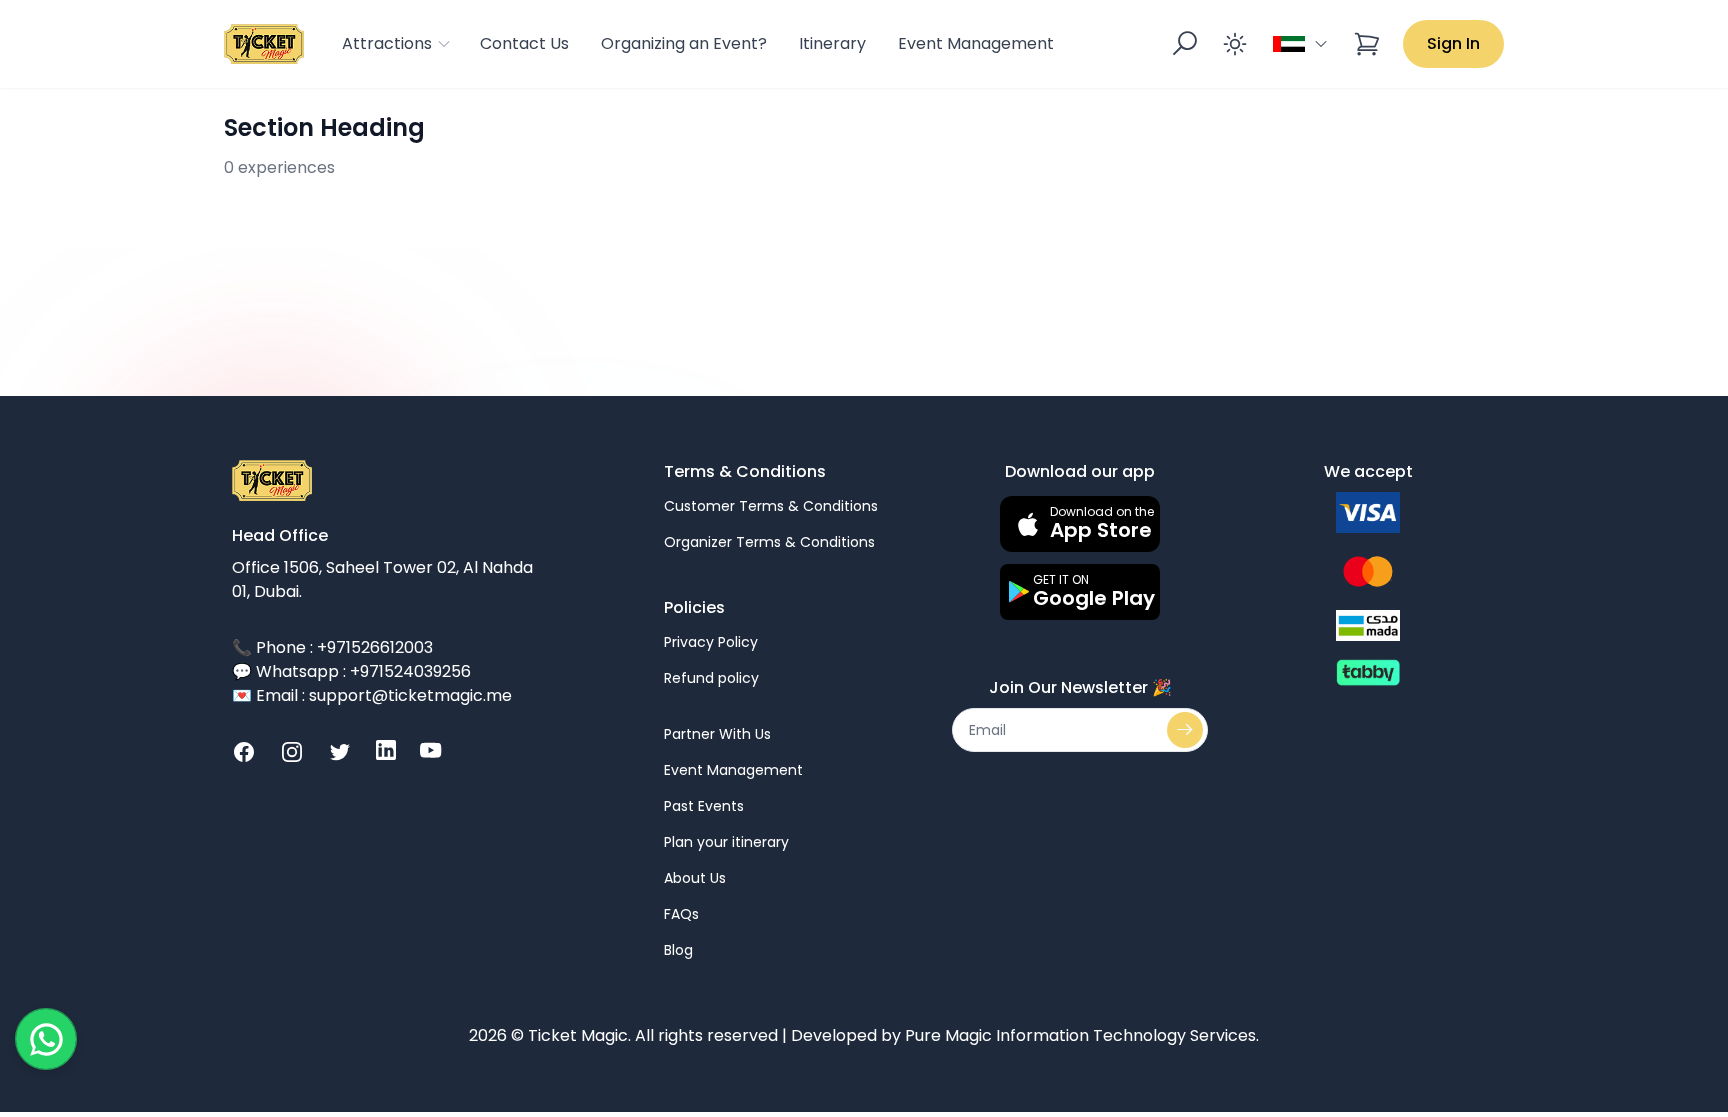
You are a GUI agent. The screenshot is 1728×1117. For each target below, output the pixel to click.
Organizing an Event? (684, 43)
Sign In (1453, 43)
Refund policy (711, 678)
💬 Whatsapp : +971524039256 (351, 671)
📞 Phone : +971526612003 (332, 647)
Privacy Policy (711, 642)
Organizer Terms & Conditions (769, 542)
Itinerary (832, 43)
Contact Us (524, 43)
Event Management (976, 43)
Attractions (387, 43)
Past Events (704, 806)
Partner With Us (717, 734)
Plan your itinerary (726, 842)
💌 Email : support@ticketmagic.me (372, 695)
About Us (695, 878)
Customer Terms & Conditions (771, 506)
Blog (678, 950)
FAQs (681, 914)
